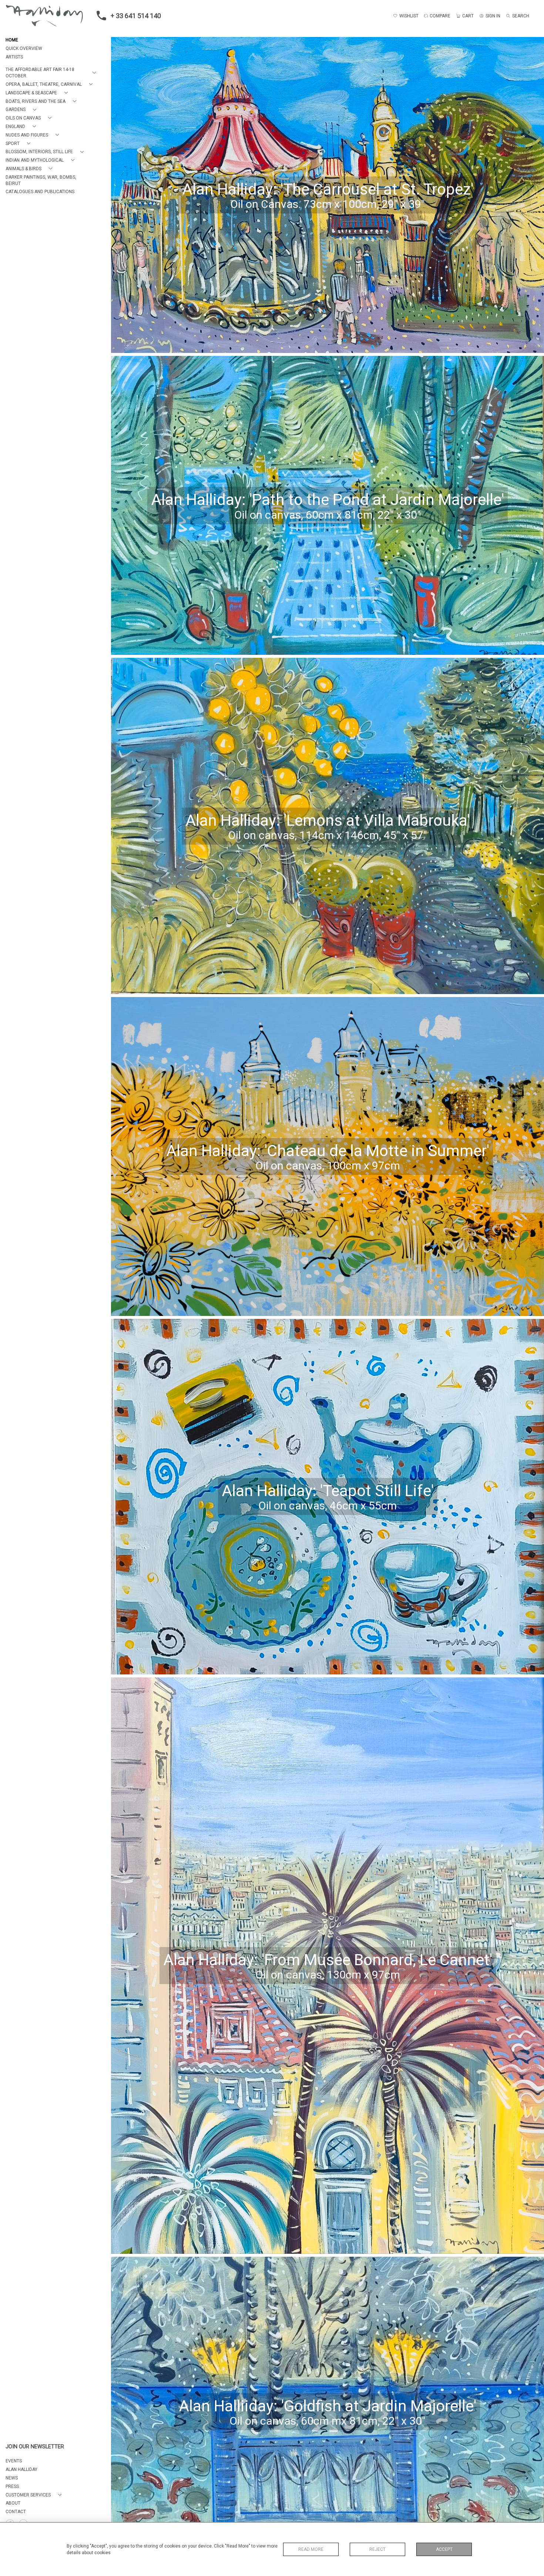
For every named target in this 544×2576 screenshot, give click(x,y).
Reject (377, 2549)
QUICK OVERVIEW (24, 48)
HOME (12, 40)
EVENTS (14, 2461)
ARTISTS (14, 57)
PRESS (12, 2486)
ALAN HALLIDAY (21, 2469)
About (13, 2503)
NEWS (12, 2478)
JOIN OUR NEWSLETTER (35, 2447)
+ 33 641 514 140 (136, 16)
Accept (444, 2549)
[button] (52, 73)
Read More (311, 2549)
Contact (16, 2512)
